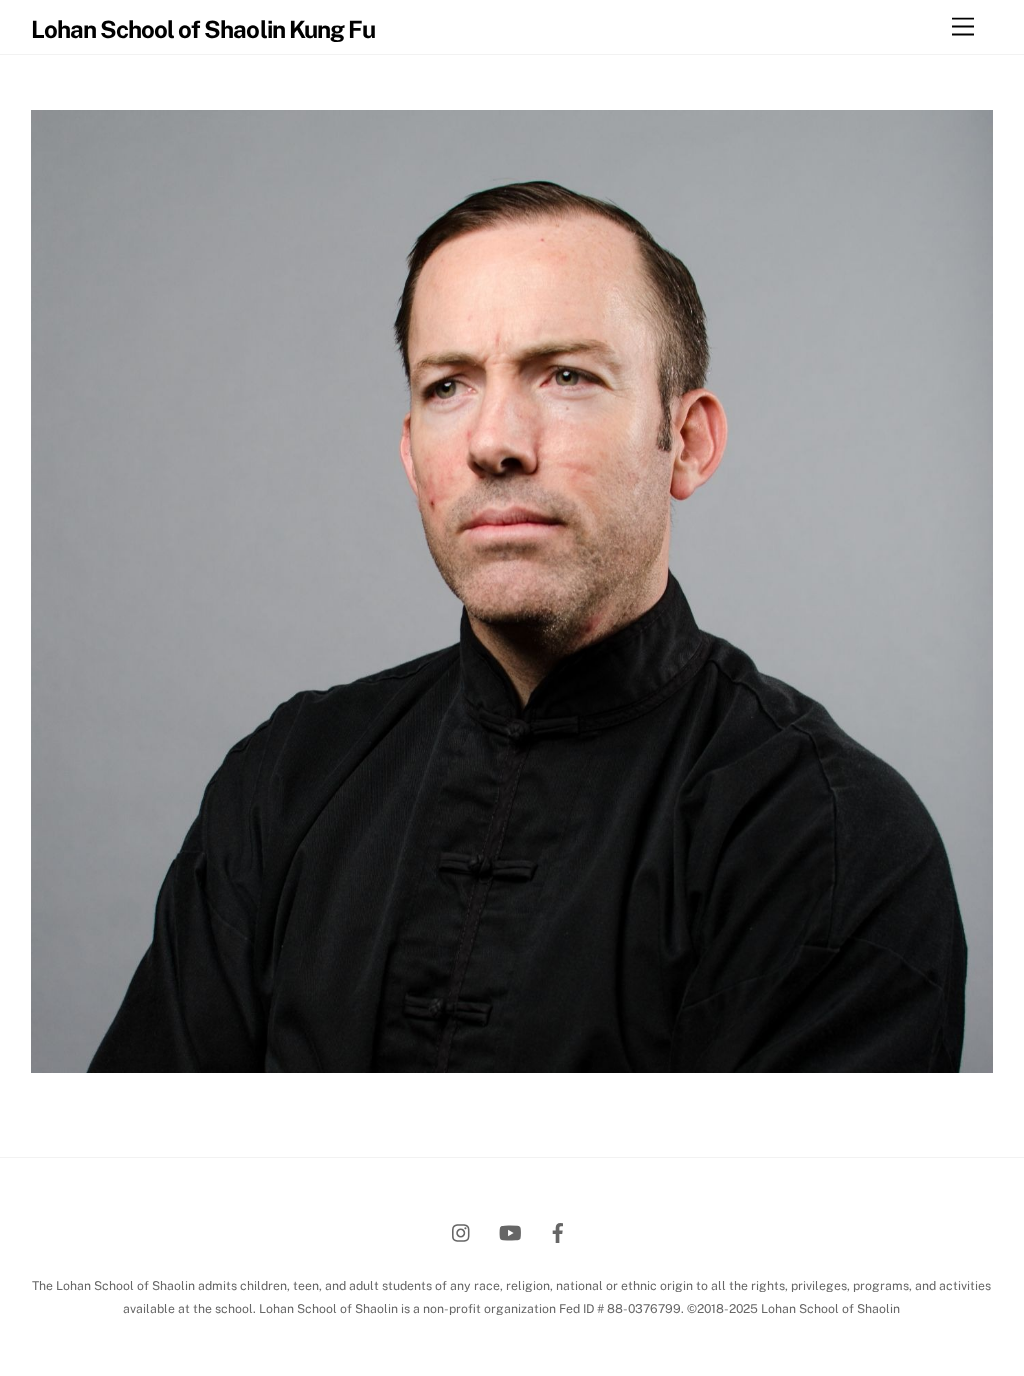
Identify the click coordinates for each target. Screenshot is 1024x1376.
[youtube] (510, 1230)
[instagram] (462, 1230)
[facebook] (558, 1230)
